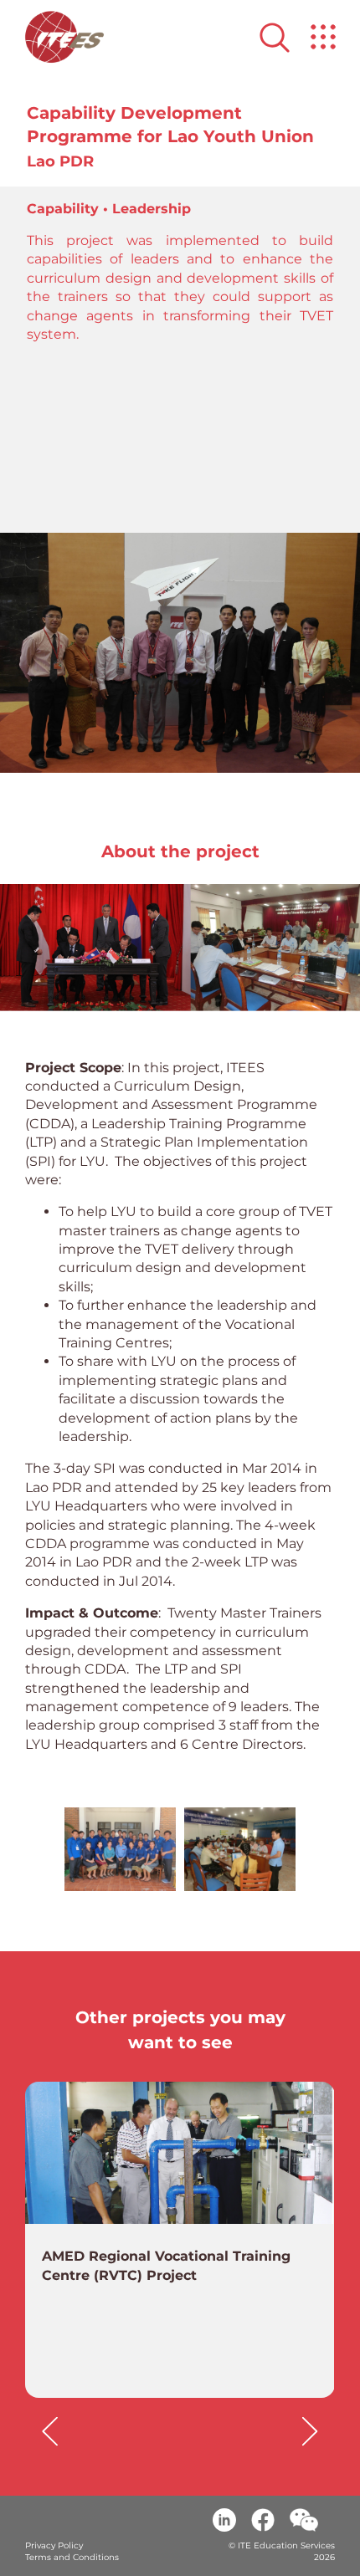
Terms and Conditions (72, 2557)
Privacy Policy (54, 2545)
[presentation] (50, 2431)
